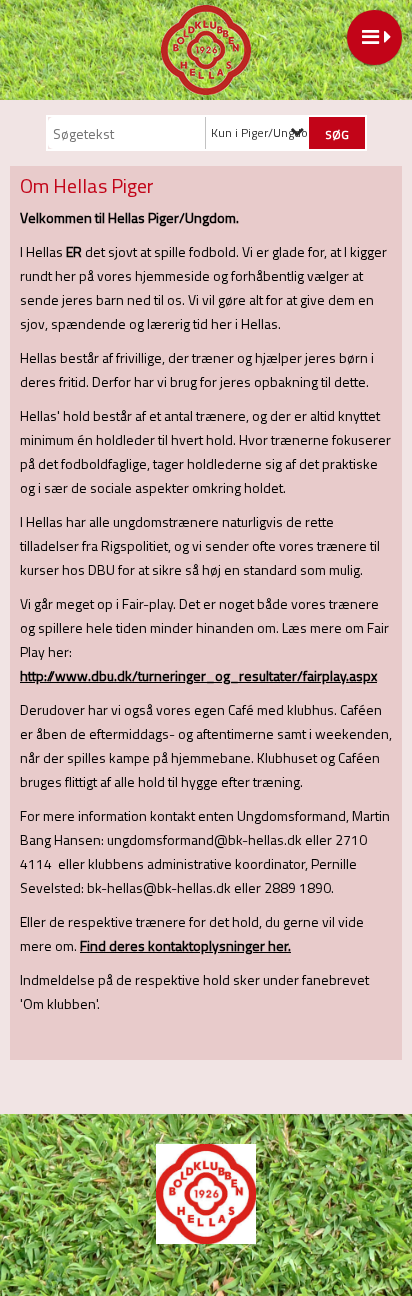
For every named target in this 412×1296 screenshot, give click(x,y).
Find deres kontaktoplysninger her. (185, 945)
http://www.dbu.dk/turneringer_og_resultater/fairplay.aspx (198, 675)
